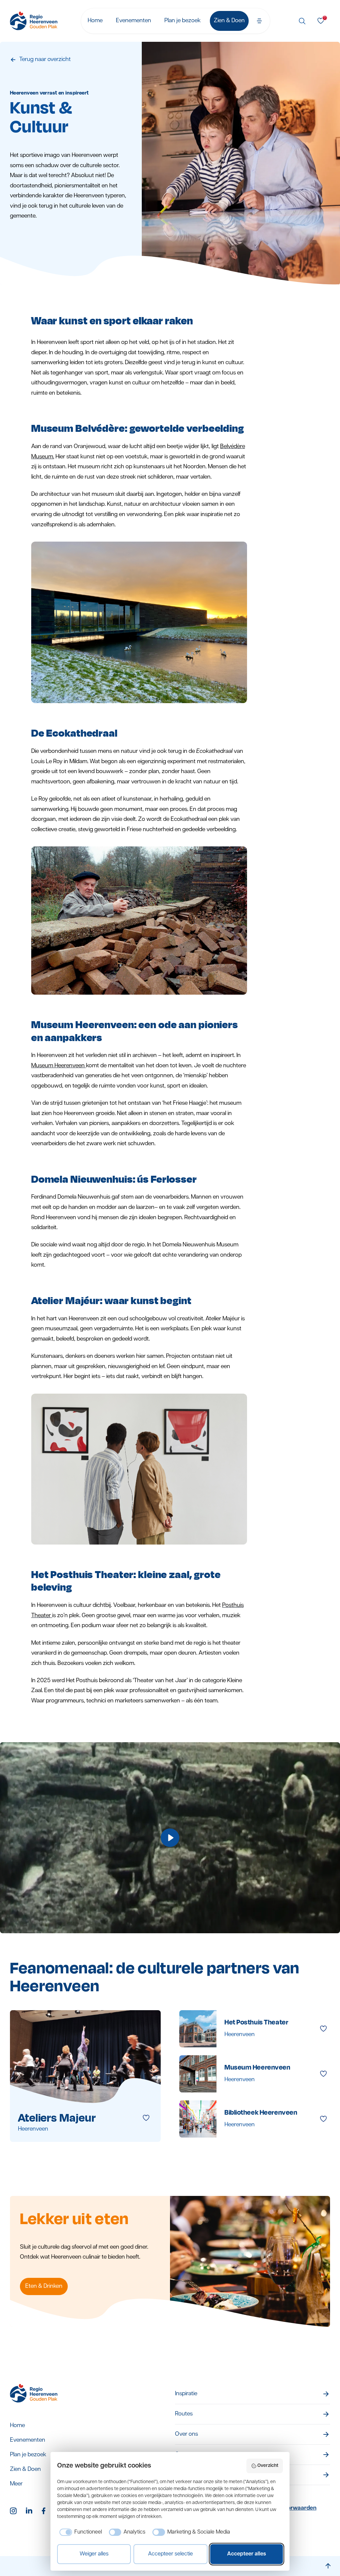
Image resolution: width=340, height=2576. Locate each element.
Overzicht (268, 2466)
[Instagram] (14, 2511)
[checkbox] (80, 2532)
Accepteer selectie (170, 2554)
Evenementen (133, 21)
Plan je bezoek (182, 21)
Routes (184, 2414)
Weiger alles (94, 2554)
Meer (16, 2484)
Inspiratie (186, 2394)
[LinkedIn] (30, 2511)
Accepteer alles (247, 2554)
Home (95, 21)
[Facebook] (46, 2511)
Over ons (186, 2434)
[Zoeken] (302, 21)
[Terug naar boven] (328, 2566)
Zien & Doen (229, 21)
